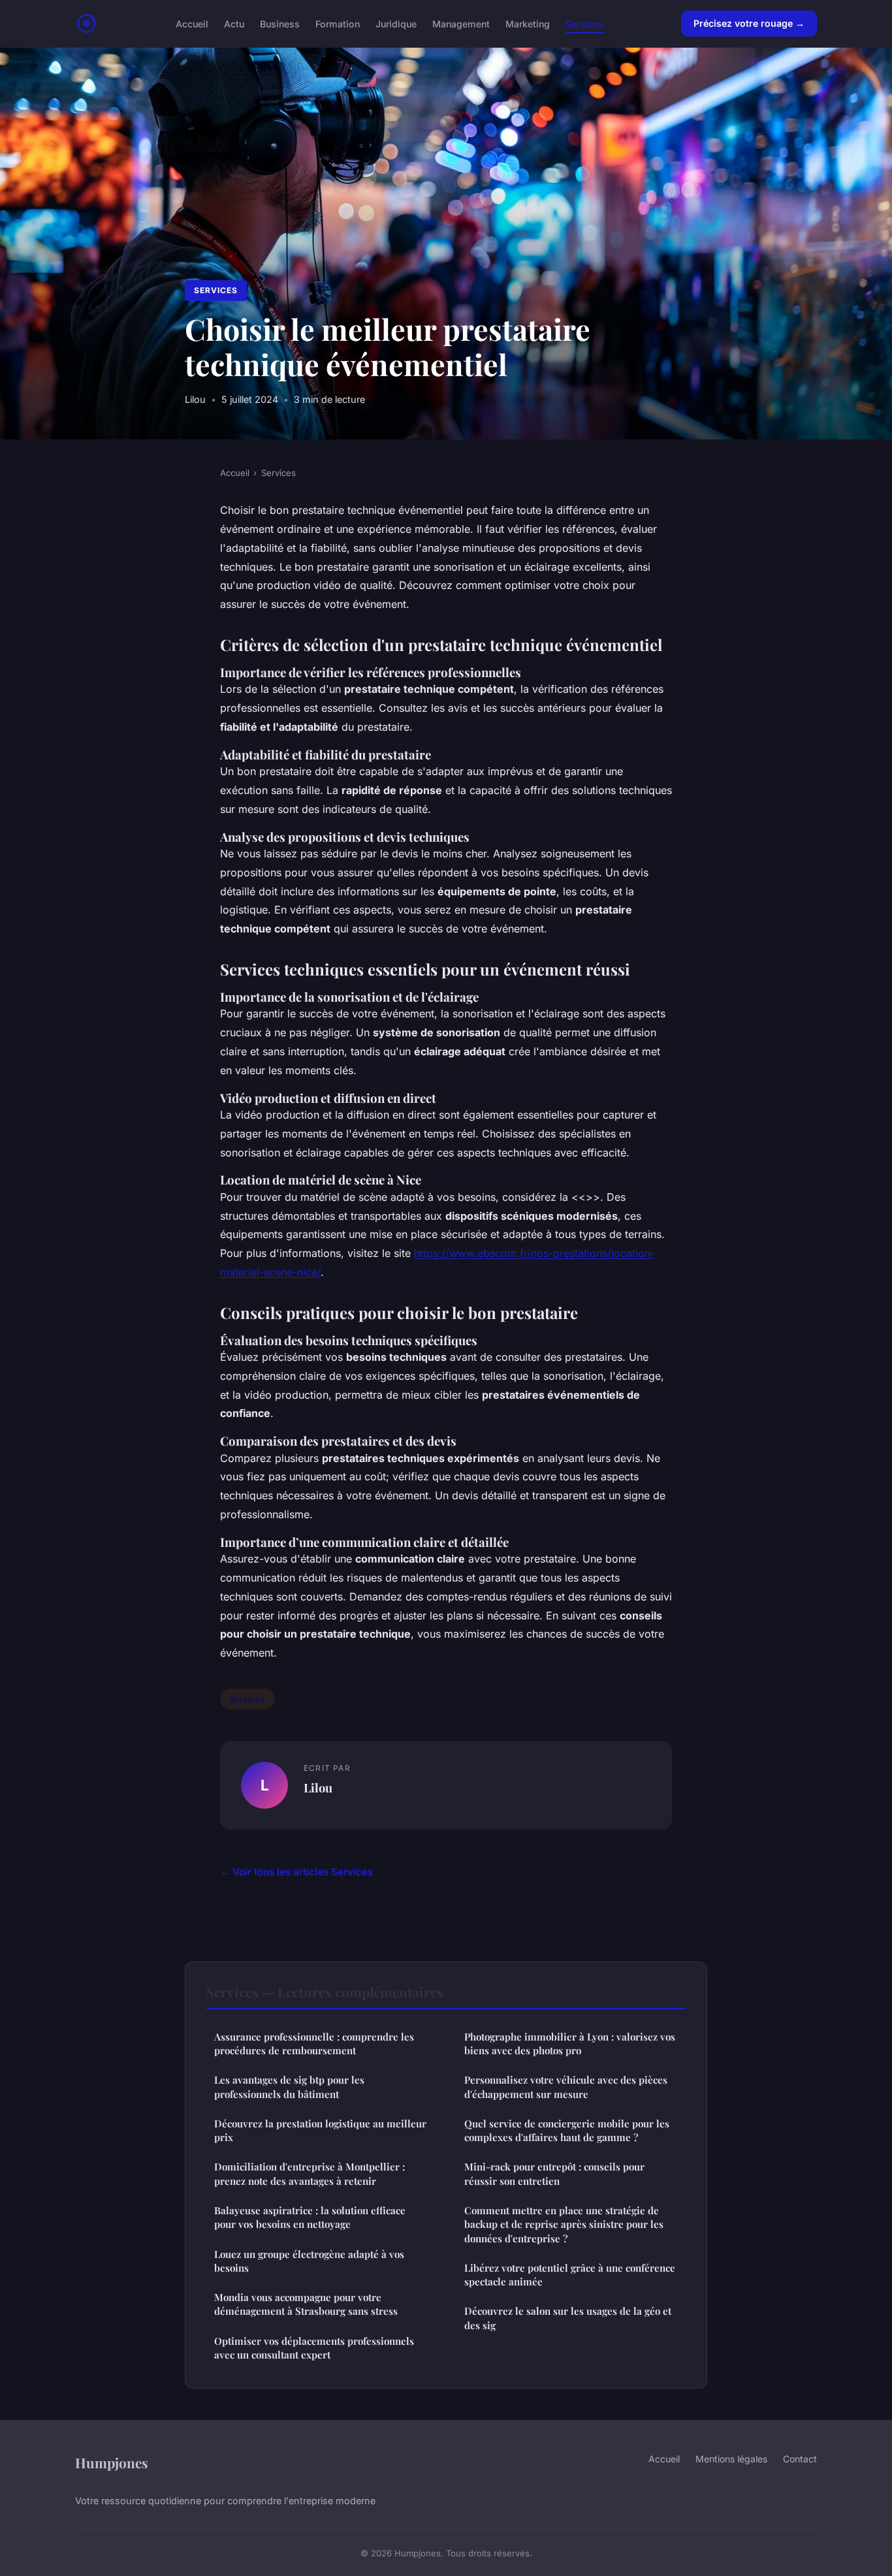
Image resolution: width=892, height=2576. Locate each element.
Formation (338, 23)
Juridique (396, 23)
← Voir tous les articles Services (296, 1872)
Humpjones (112, 2462)
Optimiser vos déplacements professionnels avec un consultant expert (314, 2348)
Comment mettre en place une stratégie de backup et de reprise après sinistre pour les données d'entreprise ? (564, 2224)
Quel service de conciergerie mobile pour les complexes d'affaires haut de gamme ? (567, 2130)
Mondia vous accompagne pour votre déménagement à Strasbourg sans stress (306, 2304)
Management (461, 23)
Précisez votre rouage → (749, 23)
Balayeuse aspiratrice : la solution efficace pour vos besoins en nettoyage (310, 2217)
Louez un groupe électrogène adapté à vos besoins (309, 2261)
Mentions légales (731, 2459)
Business (280, 23)
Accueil (192, 23)
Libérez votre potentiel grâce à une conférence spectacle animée (570, 2275)
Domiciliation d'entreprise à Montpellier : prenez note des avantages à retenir (310, 2173)
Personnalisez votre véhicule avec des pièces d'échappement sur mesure (566, 2087)
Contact (800, 2459)
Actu (234, 23)
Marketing (528, 23)
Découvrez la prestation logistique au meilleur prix (320, 2130)
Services (584, 23)
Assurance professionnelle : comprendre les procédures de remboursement (314, 2043)
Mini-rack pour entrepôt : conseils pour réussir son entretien (554, 2173)
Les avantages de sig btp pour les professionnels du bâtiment (289, 2087)
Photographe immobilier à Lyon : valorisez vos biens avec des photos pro (570, 2043)
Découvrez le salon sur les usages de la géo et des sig (568, 2318)
